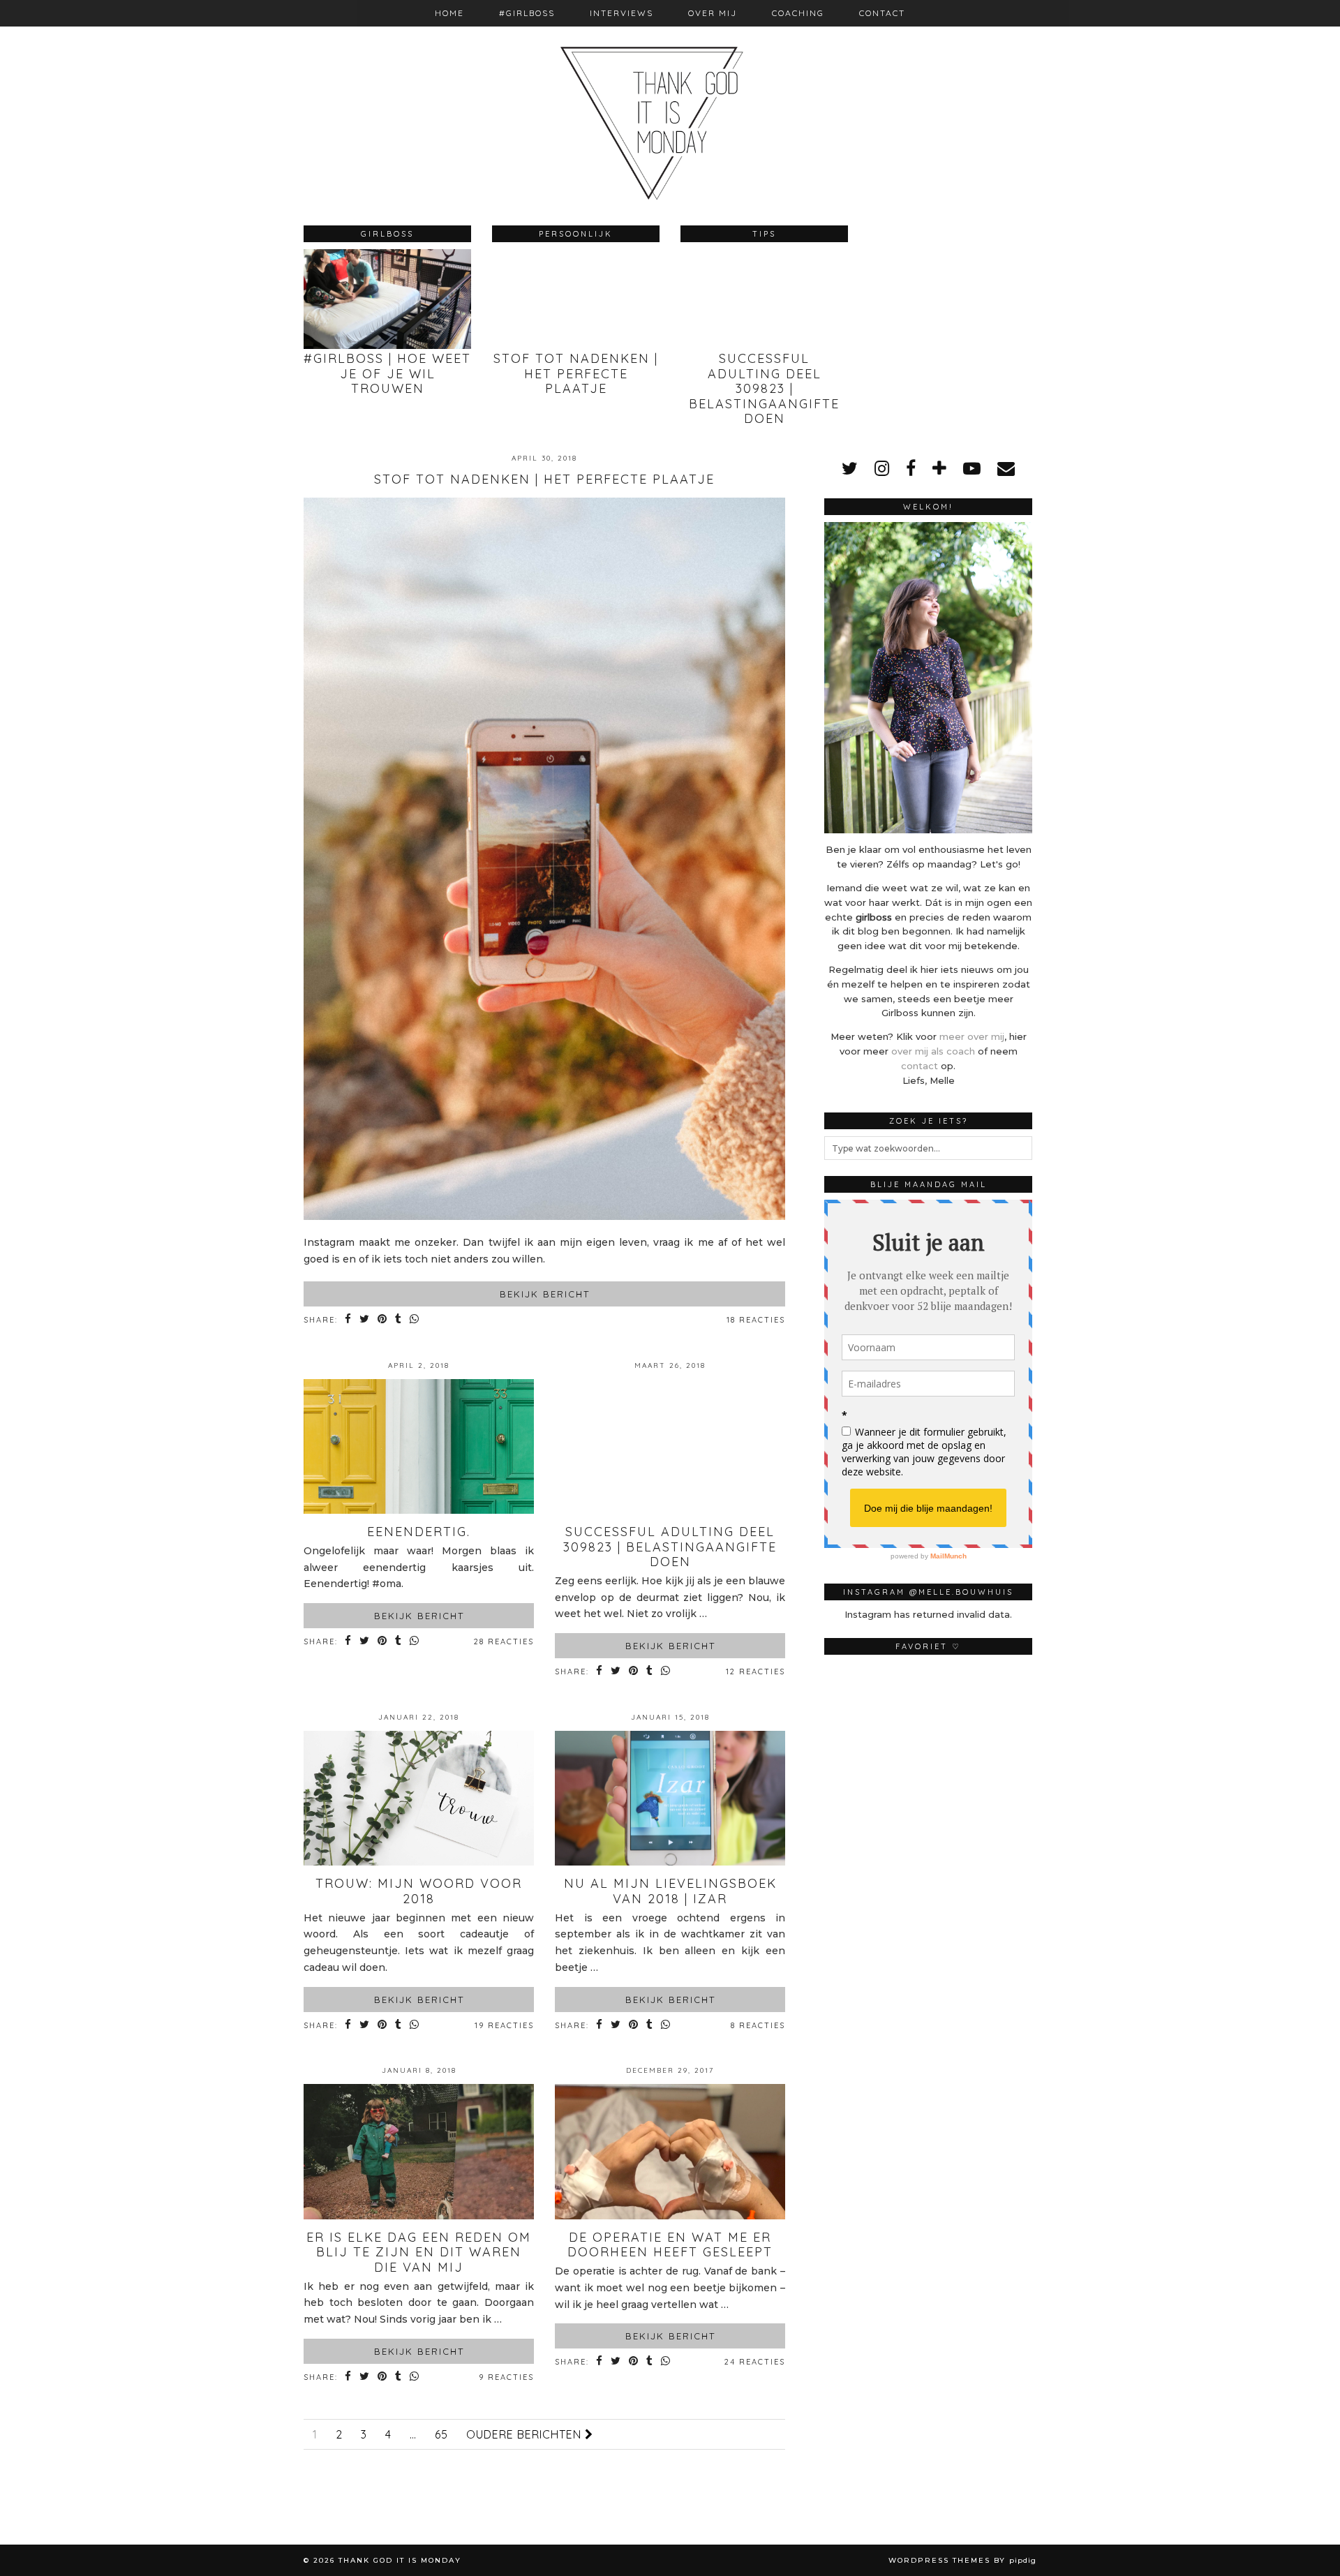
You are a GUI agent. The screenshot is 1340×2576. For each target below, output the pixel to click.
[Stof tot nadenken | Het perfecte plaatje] (544, 1216)
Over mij (713, 13)
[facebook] (911, 468)
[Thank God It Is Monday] (670, 102)
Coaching (798, 13)
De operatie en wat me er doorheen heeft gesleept (670, 2245)
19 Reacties (504, 2025)
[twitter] (850, 468)
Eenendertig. (419, 1532)
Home (449, 13)
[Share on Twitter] (365, 1320)
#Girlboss (527, 13)
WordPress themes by (962, 2560)
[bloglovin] (939, 468)
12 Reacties (755, 1672)
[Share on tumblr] (399, 1320)
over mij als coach (933, 1051)
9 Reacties (506, 2377)
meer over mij (972, 1036)
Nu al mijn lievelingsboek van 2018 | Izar (670, 1891)
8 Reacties (758, 2025)
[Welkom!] (928, 678)
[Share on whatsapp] (415, 1320)
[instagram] (882, 468)
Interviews (621, 13)
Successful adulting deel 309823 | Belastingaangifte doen (670, 1547)
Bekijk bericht (545, 1294)
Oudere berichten (526, 2434)
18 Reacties (756, 1320)
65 (441, 2434)
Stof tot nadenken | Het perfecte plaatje (544, 479)
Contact (882, 13)
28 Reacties (504, 1641)
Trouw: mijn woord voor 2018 (419, 1891)
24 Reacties (755, 2362)
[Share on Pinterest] (383, 1320)
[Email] (1006, 468)
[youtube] (972, 468)
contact (920, 1066)
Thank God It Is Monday (400, 2560)
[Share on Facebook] (349, 1320)
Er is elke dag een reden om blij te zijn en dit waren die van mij (419, 2252)
